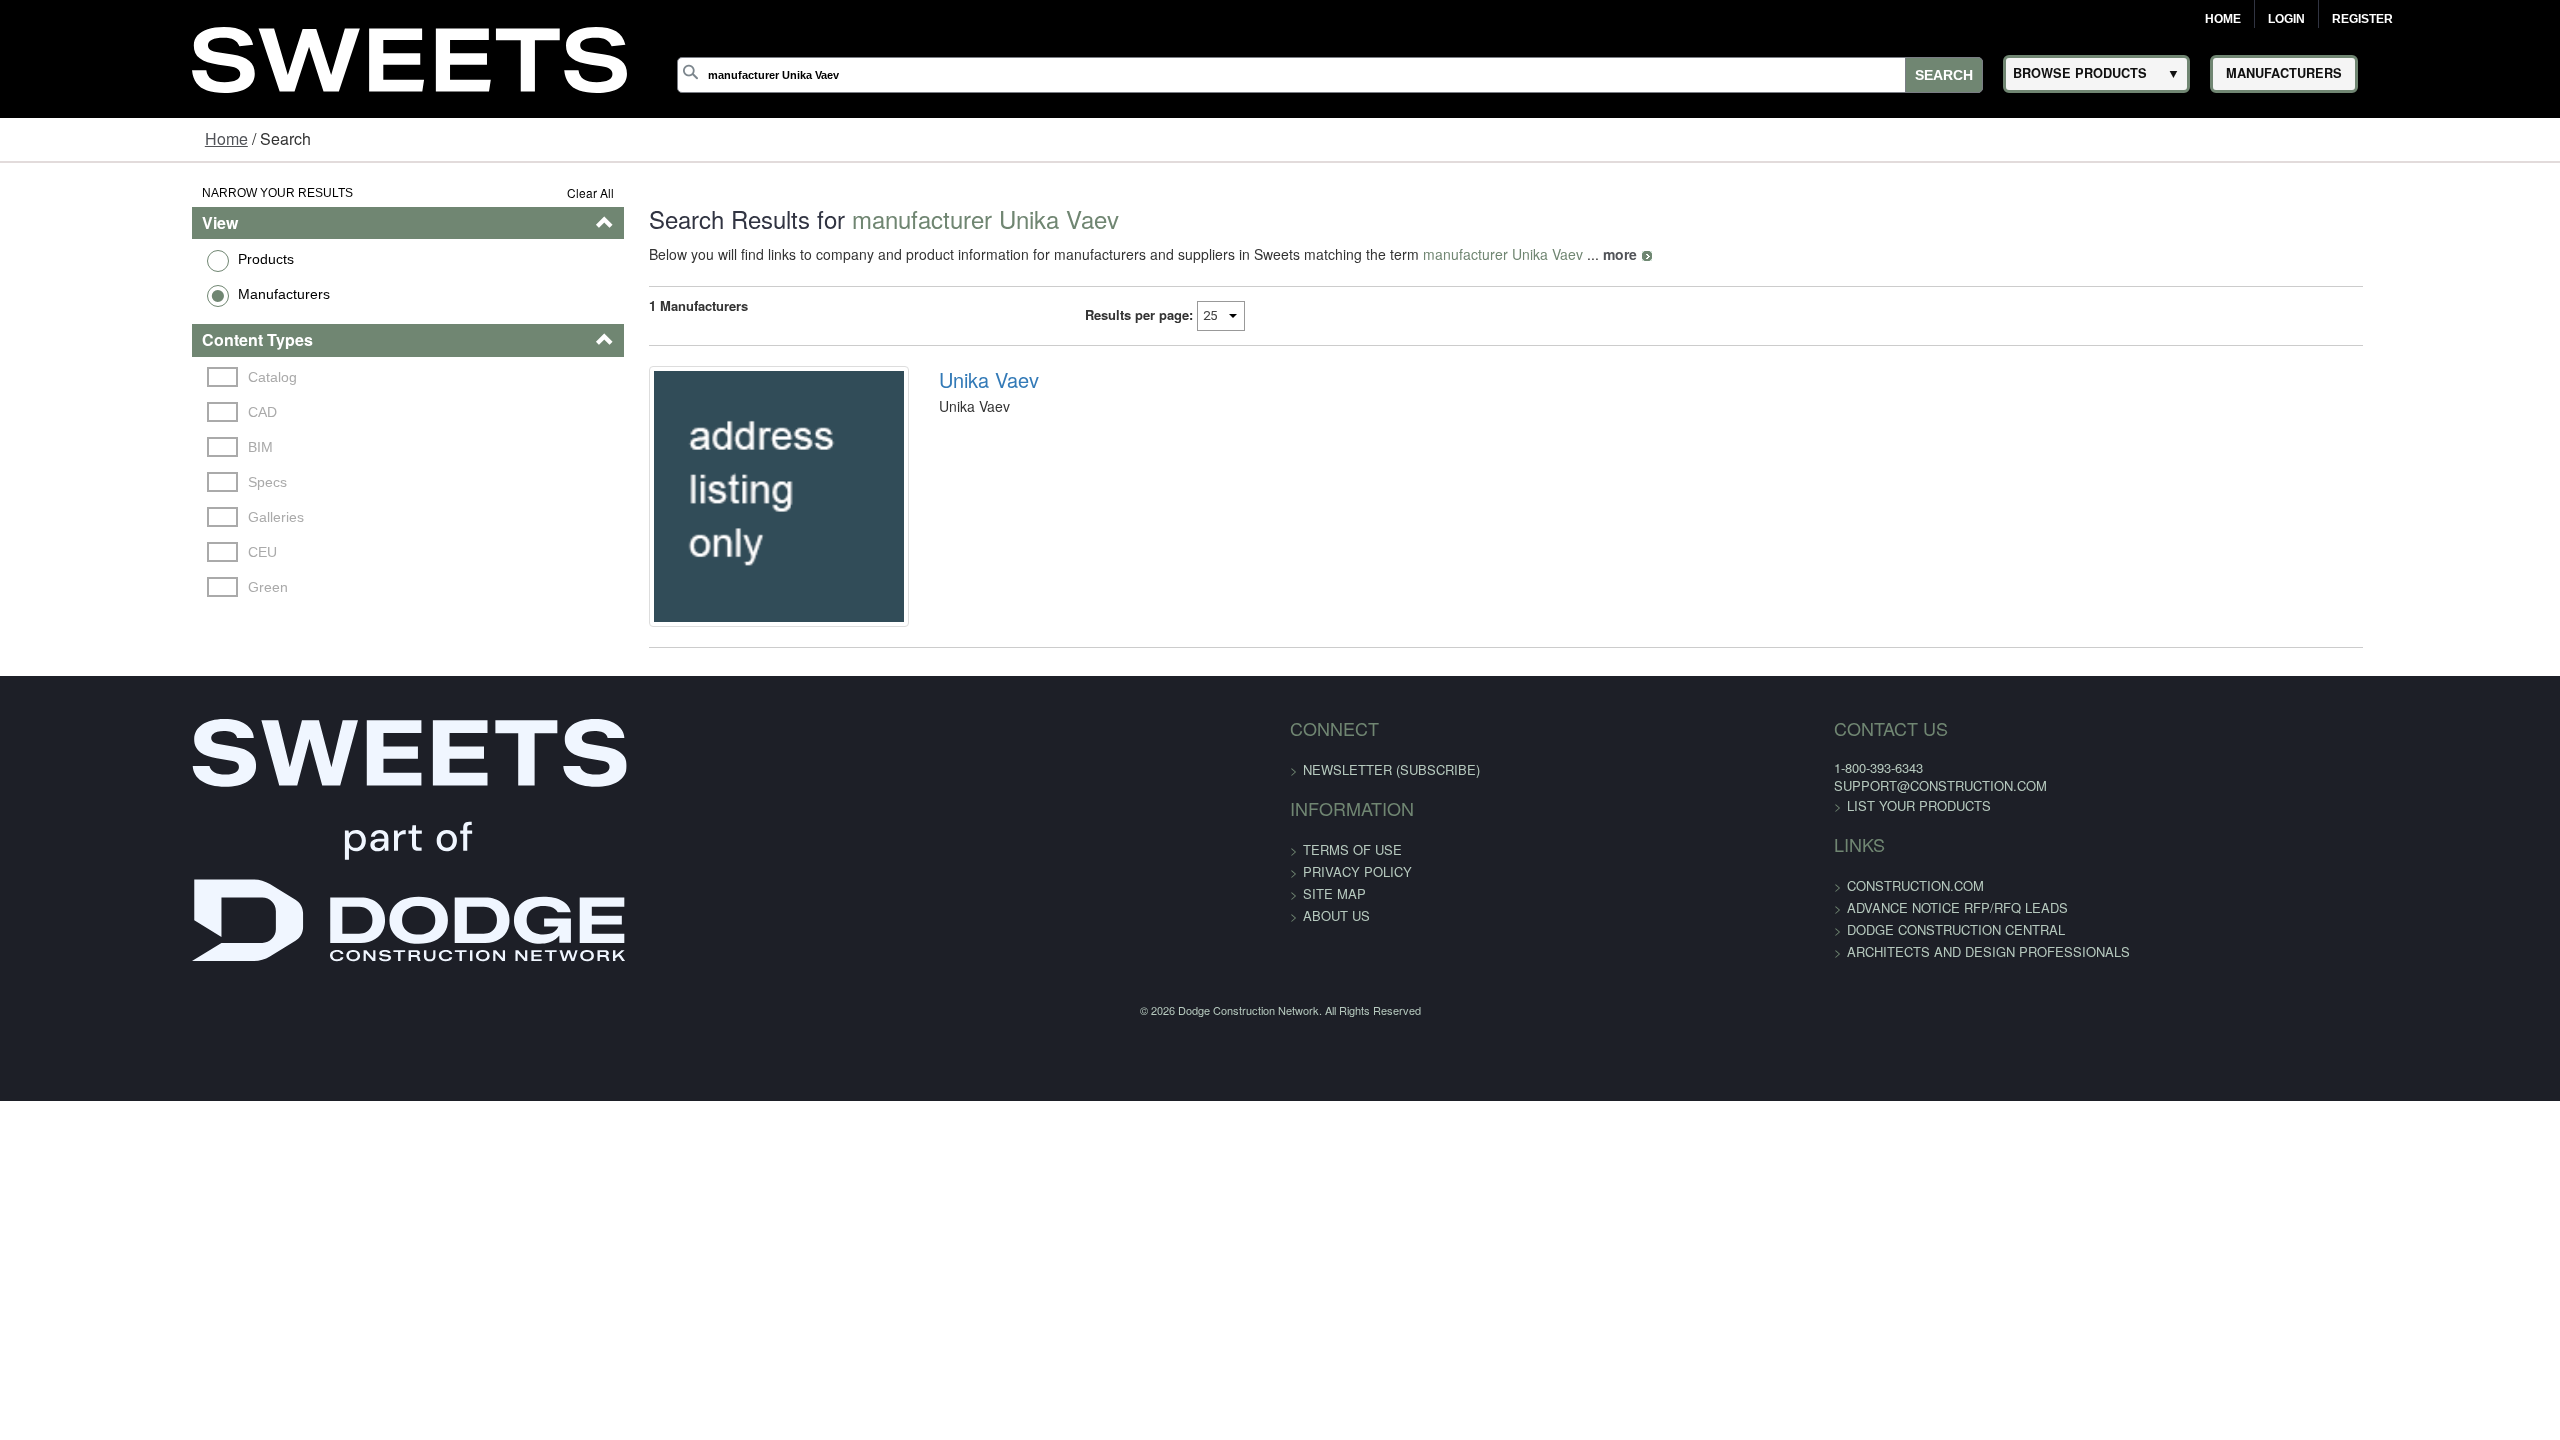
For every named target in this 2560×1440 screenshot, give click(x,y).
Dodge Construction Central (1668, 974)
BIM (98, 447)
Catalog (110, 377)
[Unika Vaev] (700, 518)
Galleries (114, 517)
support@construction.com (1652, 829)
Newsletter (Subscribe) (1391, 813)
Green (106, 587)
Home (2223, 19)
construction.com (1627, 930)
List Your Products (1631, 850)
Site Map (1334, 937)
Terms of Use (1352, 893)
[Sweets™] (409, 56)
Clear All (489, 192)
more (1519, 254)
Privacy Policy (1357, 915)
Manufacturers (118, 294)
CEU (100, 552)
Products (100, 259)
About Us (1336, 959)
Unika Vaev (933, 380)
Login (2286, 19)
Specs (105, 482)
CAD (100, 412)
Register (2362, 19)
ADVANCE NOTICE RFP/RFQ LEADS (1669, 952)
